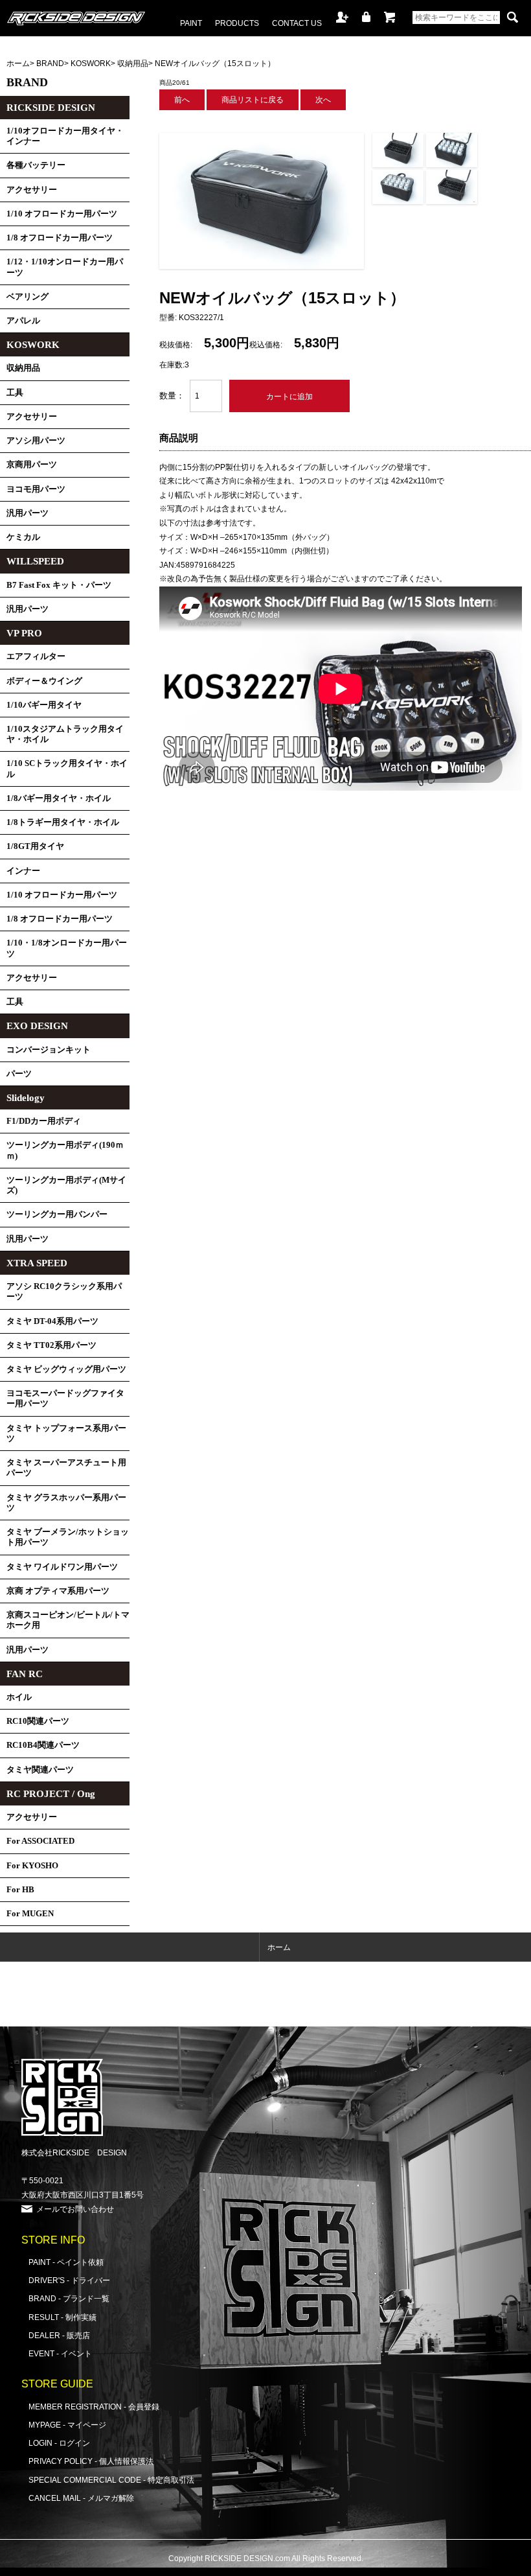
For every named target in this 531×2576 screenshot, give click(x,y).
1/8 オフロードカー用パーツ (60, 238)
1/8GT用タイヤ (35, 846)
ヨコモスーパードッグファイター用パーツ (65, 1398)
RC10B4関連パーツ (43, 1745)
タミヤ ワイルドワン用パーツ (62, 1567)
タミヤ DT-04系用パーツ (52, 1321)
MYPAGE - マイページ (67, 2425)
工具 (15, 393)
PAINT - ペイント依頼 (66, 2262)
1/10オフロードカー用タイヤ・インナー (65, 136)
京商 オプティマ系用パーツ (58, 1591)
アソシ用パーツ (36, 441)
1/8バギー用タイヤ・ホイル (59, 798)
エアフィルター (36, 656)
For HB (20, 1890)
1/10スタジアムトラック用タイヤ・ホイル (65, 734)
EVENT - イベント (60, 2353)
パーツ (19, 1074)
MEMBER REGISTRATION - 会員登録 (94, 2407)
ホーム (18, 63)
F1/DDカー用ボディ (44, 1121)
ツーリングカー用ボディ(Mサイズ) (66, 1185)
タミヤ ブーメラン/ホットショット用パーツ (68, 1537)
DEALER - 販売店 (59, 2335)
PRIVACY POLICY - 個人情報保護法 (91, 2461)
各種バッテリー (36, 165)
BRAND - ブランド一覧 (69, 2298)
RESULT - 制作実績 (62, 2317)
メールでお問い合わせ (75, 2209)
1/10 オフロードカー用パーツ (62, 214)
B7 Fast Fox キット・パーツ (59, 585)
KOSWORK (91, 63)
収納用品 (133, 63)
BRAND (50, 63)
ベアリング (28, 297)
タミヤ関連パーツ (40, 1770)
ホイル (19, 1697)
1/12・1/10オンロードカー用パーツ (65, 267)
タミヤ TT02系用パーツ (51, 1345)
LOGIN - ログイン (59, 2443)
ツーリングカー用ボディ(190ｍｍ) (65, 1150)
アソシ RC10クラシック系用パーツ (64, 1292)
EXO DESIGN (37, 1026)
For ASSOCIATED (40, 1841)
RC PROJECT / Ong (51, 1794)
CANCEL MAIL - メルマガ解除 (81, 2498)
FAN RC (25, 1674)
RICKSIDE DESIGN (51, 108)
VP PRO (24, 633)
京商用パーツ (32, 465)
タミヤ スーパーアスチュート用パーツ (66, 1468)
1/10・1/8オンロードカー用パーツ (67, 948)
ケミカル (23, 537)
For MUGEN (30, 1914)
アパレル (23, 321)
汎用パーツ (28, 513)
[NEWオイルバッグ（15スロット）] (262, 266)
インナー (23, 871)
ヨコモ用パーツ (36, 489)
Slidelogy (26, 1098)
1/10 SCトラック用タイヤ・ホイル (67, 769)
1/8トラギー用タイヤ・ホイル (63, 822)
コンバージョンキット (49, 1050)
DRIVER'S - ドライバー (69, 2280)
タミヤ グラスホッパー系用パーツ (66, 1503)
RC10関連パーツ (38, 1721)
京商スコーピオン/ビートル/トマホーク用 (68, 1620)
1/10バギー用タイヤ (44, 705)
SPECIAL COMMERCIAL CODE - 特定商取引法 (111, 2480)
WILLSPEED (35, 561)
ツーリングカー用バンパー (57, 1214)
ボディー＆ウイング (44, 681)
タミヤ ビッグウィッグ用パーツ (66, 1369)
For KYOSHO (32, 1866)
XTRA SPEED (37, 1263)
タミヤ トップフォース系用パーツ (66, 1433)
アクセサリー (32, 190)
